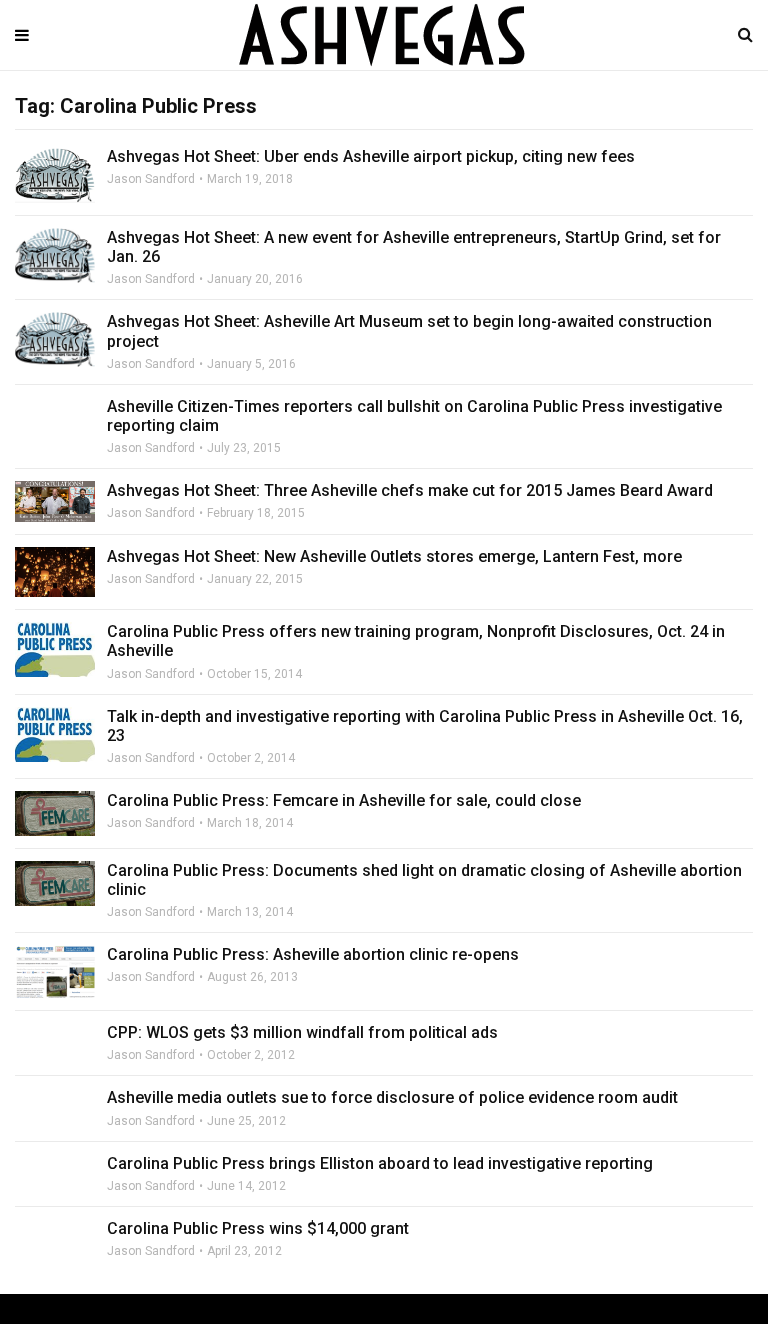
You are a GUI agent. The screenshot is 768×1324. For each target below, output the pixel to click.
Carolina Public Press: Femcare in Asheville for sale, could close (344, 800)
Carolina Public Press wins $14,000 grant (258, 1228)
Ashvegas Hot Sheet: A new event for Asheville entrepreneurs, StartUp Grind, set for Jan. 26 (414, 247)
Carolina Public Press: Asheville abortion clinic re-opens (313, 954)
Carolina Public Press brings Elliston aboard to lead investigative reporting (380, 1163)
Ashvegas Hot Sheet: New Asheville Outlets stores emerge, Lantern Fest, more (394, 556)
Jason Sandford (151, 179)
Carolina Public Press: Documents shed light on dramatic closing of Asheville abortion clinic (424, 880)
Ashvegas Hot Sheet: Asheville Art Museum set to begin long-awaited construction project (409, 331)
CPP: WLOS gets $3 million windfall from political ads (302, 1032)
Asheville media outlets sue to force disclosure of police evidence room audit (392, 1097)
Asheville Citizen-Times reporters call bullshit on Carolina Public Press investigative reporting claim (414, 416)
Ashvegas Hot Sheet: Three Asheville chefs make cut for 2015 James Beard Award (410, 490)
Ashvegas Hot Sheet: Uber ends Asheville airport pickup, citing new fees (371, 156)
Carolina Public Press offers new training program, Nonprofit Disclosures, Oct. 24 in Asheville (416, 641)
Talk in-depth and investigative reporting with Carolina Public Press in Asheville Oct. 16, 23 (425, 726)
